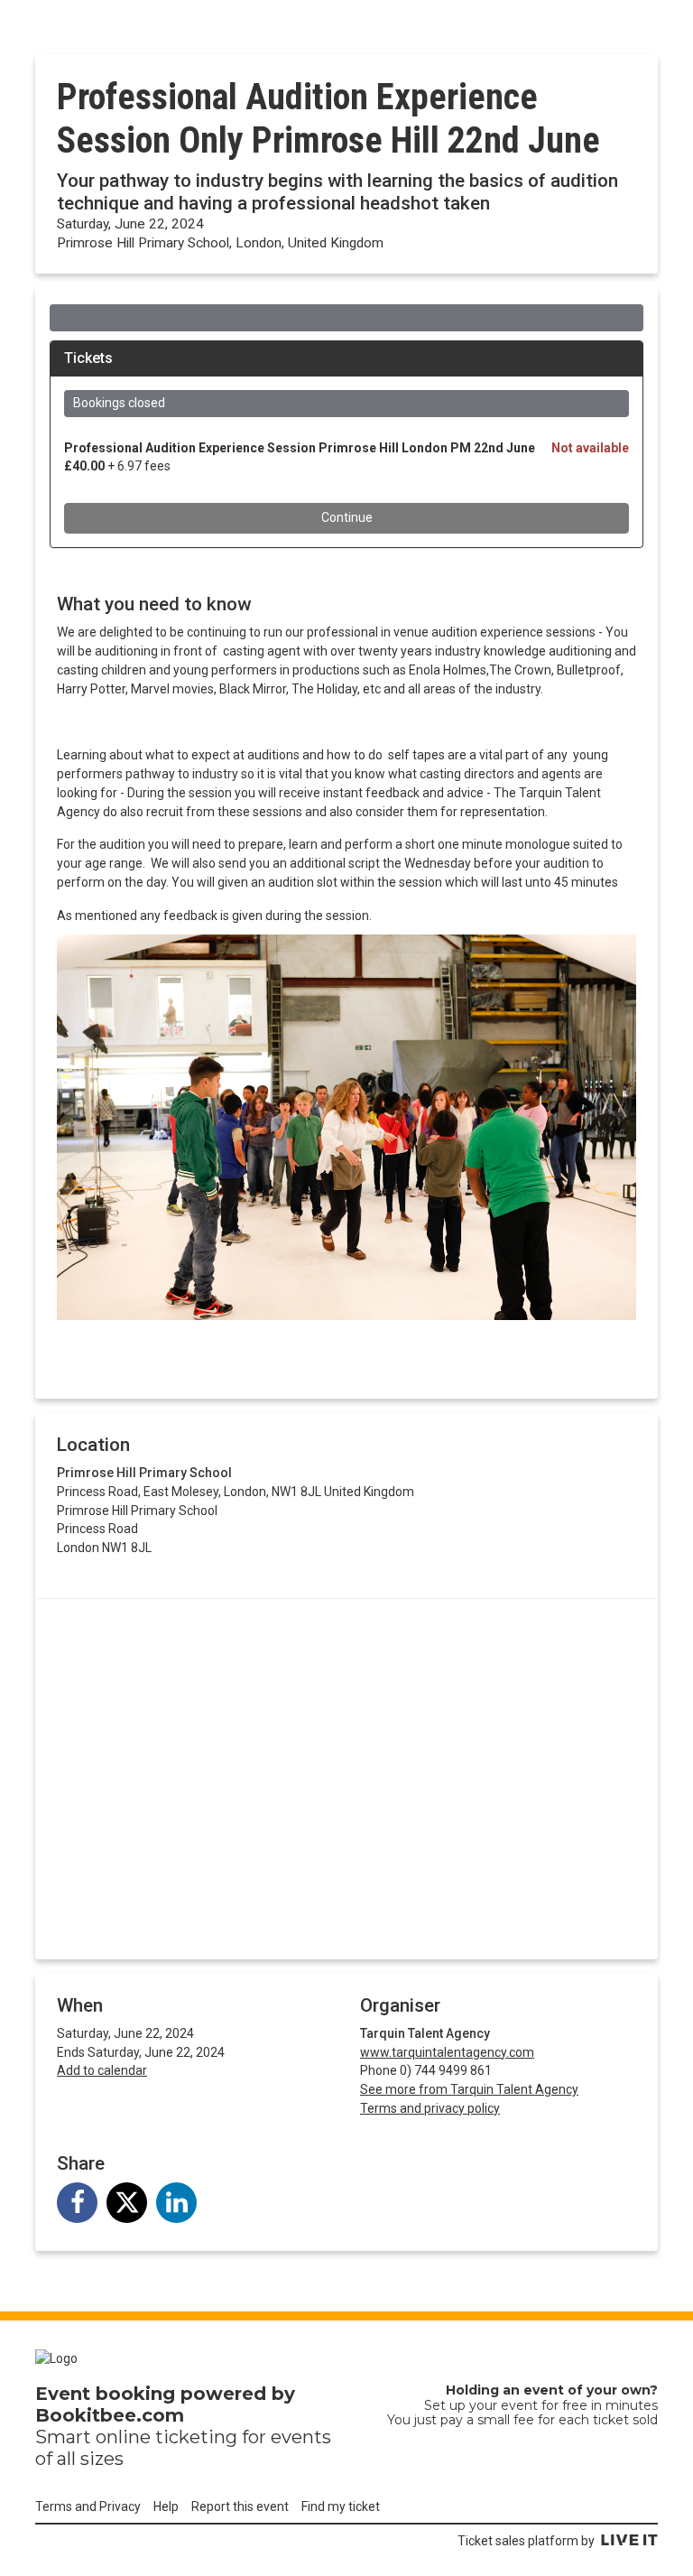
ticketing (196, 2437)
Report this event (240, 2506)
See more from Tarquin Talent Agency (469, 2089)
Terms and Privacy (88, 2506)
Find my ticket (341, 2506)
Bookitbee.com (110, 2415)
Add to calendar (102, 2070)
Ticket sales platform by (526, 2541)
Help (166, 2506)
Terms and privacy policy (430, 2108)
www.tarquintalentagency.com (447, 2052)
